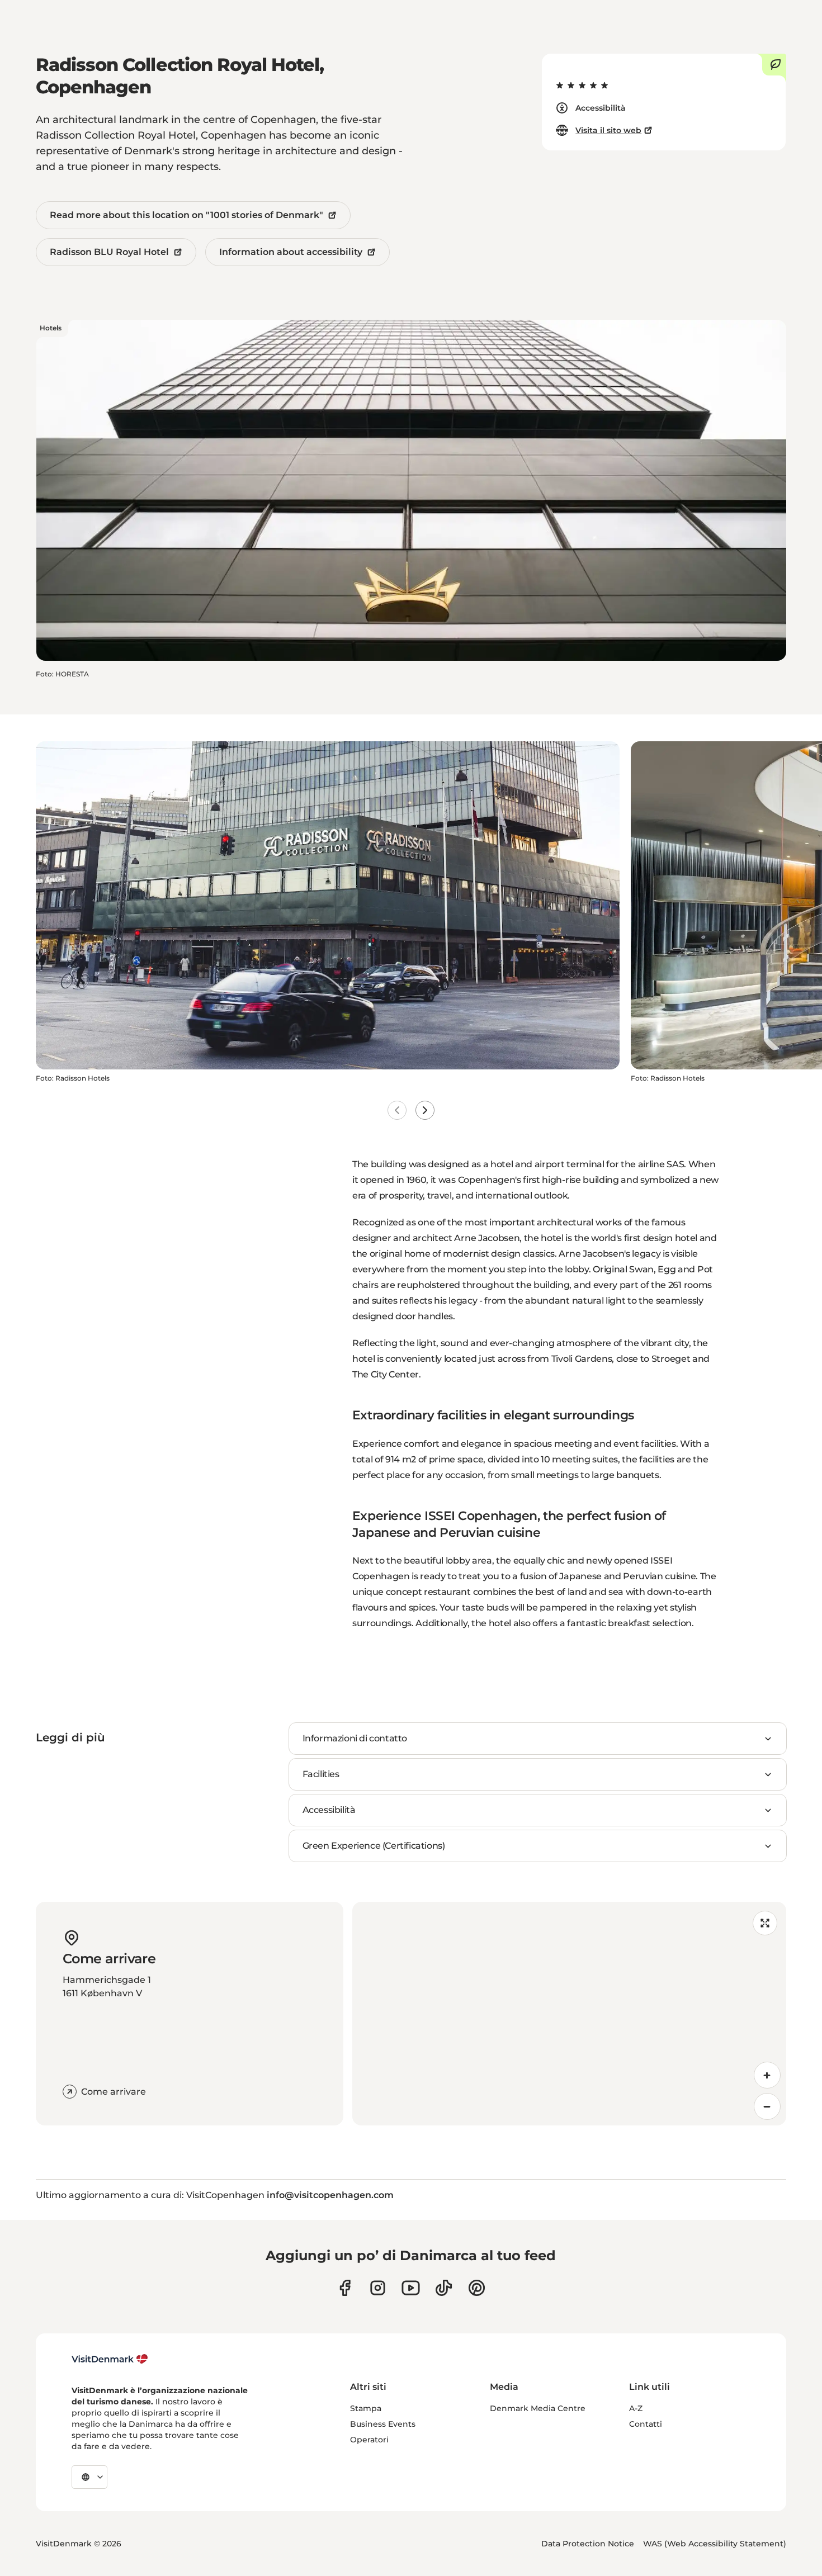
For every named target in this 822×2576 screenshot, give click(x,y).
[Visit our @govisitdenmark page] (444, 2288)
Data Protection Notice (588, 2544)
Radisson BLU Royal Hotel (109, 252)
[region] (569, 2014)
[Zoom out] (767, 2106)
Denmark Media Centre (538, 2408)
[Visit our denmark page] (345, 2288)
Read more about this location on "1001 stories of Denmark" (186, 215)
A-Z (636, 2408)
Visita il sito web (608, 130)
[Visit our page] (378, 2288)
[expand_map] (765, 1923)
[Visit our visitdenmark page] (411, 2288)
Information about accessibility (291, 252)
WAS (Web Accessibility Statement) (715, 2544)
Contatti (646, 2424)
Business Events (383, 2424)
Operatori (369, 2440)
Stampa (366, 2408)
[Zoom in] (767, 2075)
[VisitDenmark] (110, 2359)
